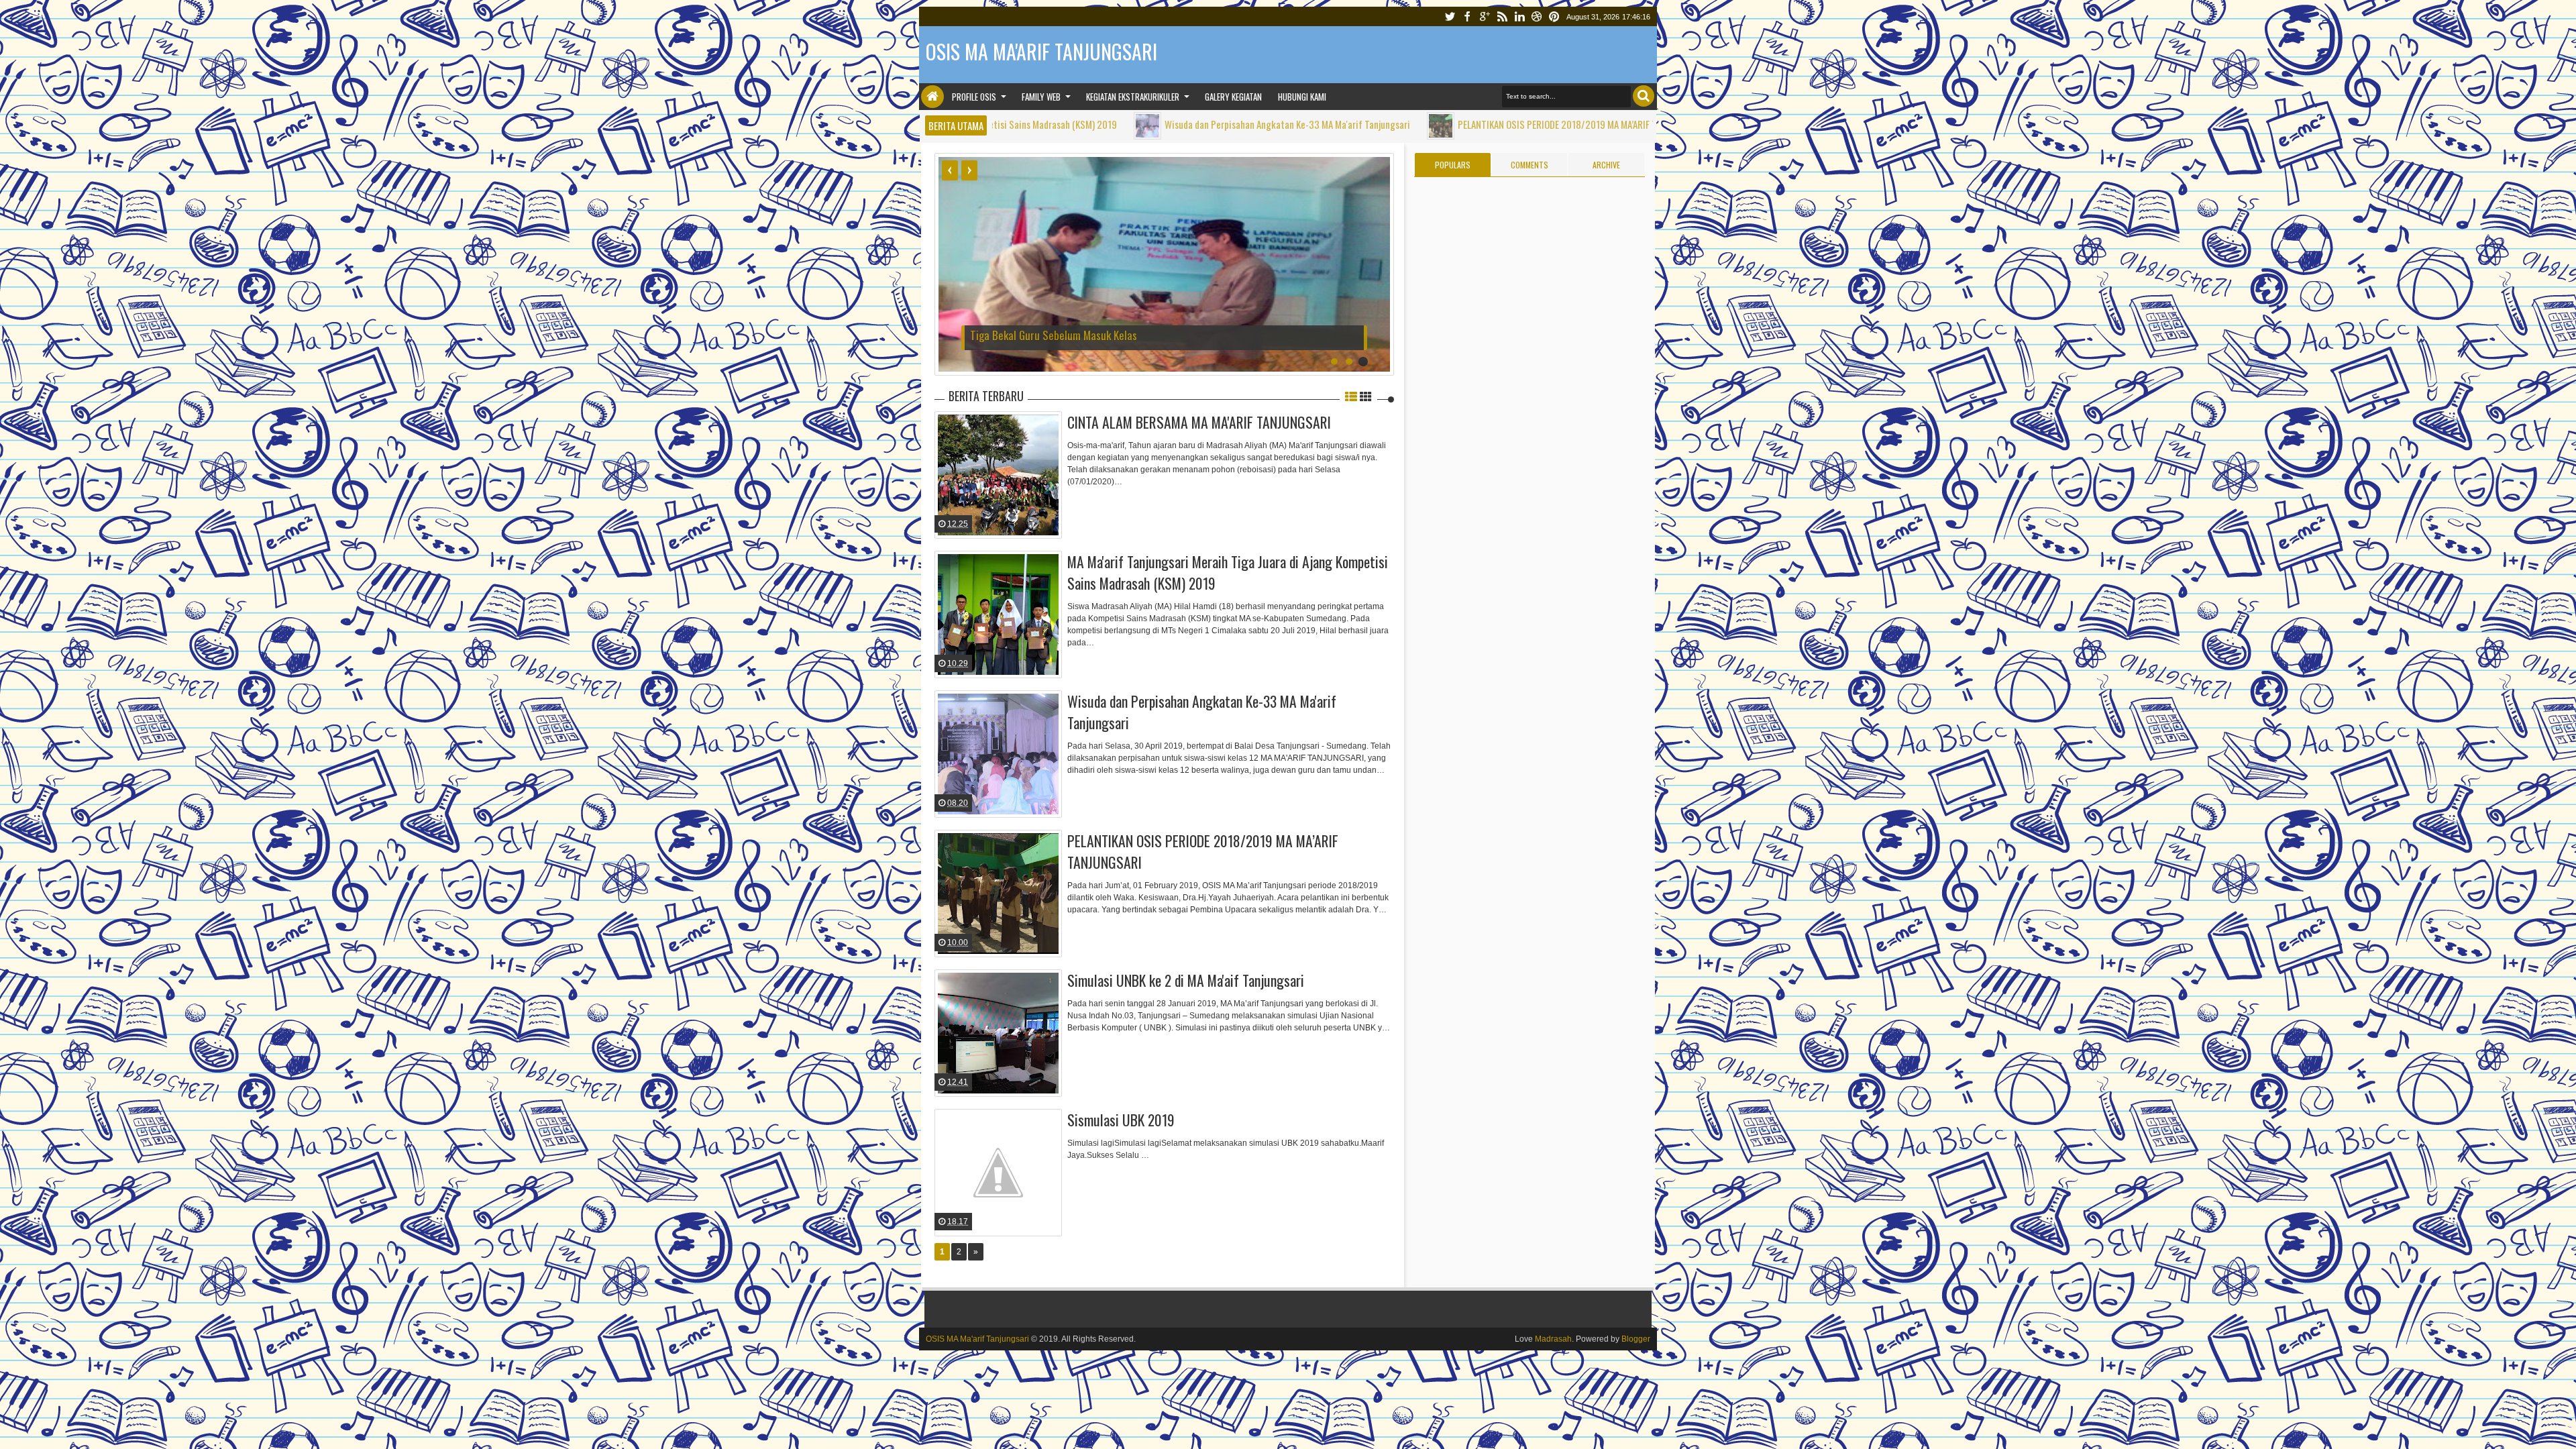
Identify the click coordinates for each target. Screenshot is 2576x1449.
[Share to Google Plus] (1051, 514)
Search (1644, 96)
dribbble (1537, 16)
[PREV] (950, 170)
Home (932, 97)
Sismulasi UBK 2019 (1121, 1120)
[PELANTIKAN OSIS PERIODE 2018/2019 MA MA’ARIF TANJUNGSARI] (998, 894)
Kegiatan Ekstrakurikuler (1133, 97)
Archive (1606, 165)
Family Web (1041, 97)
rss (1502, 16)
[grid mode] (1366, 396)
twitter (1450, 16)
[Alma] (929, 443)
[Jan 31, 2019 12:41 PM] (1607, 126)
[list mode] (1351, 396)
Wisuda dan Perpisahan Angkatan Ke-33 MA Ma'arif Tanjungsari (1159, 124)
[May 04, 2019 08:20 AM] (1019, 126)
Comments (1529, 165)
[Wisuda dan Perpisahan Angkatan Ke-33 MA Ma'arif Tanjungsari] (998, 754)
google (1485, 16)
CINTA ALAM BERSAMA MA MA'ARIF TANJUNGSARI (1199, 422)
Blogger (1636, 1339)
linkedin (1519, 16)
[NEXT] (969, 170)
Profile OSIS (974, 97)
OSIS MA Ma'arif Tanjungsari (977, 1339)
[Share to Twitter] (1034, 514)
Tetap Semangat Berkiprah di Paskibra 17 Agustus (1080, 335)
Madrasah (1553, 1339)
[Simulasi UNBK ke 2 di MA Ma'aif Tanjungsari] (998, 1033)
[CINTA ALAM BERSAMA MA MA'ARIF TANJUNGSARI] (998, 475)
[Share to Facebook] (1017, 514)
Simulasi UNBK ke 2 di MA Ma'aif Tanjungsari (1186, 980)
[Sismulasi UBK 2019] (998, 1173)
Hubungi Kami (1302, 97)
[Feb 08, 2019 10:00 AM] (1312, 126)
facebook (1467, 16)
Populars (1453, 165)
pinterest (1554, 16)
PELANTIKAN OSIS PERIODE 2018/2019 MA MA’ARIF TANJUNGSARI (1453, 124)
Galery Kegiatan (1233, 97)
